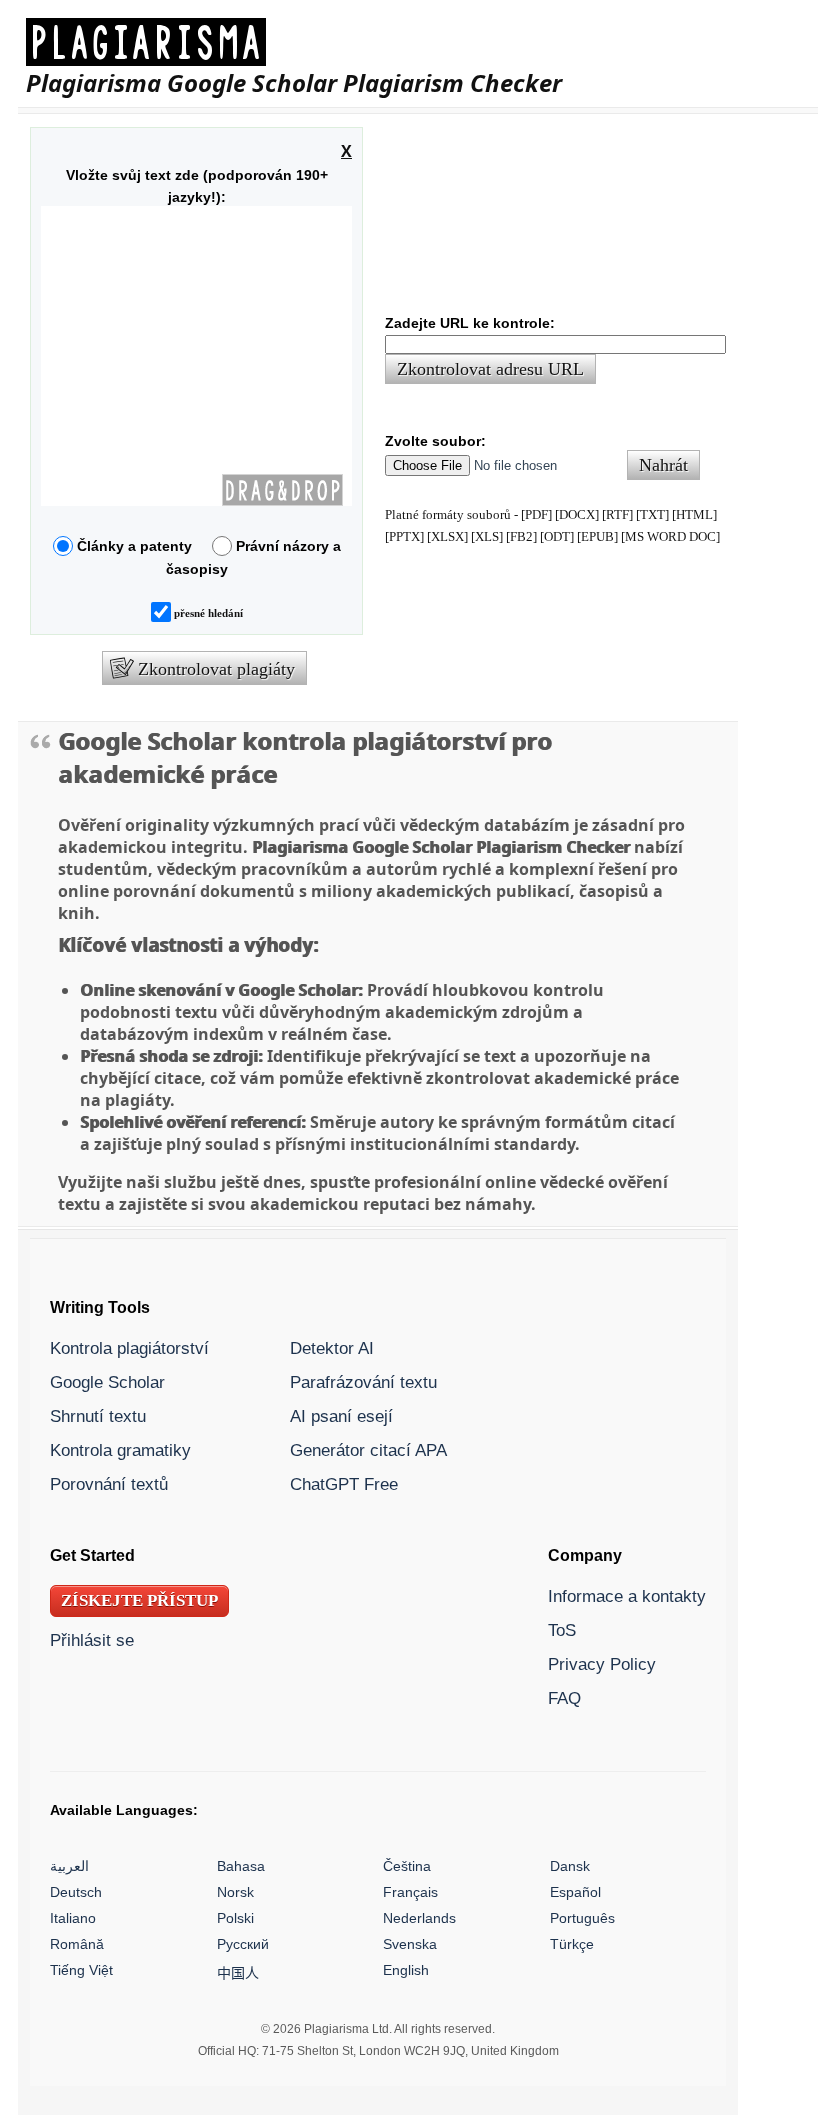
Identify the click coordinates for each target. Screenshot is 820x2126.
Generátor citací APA (368, 1450)
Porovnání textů (109, 1484)
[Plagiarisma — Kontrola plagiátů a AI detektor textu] (294, 42)
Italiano (73, 1918)
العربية (69, 1866)
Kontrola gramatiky (120, 1450)
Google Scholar (107, 1382)
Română (77, 1944)
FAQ (564, 1698)
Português (582, 1918)
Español (575, 1892)
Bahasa (241, 1866)
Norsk (235, 1892)
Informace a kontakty (627, 1596)
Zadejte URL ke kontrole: (470, 323)
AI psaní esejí (341, 1416)
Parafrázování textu (363, 1382)
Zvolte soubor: (435, 441)
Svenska (410, 1944)
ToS (562, 1630)
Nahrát (663, 466)
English (406, 1970)
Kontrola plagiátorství (129, 1348)
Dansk (570, 1866)
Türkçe (572, 1944)
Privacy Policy (602, 1664)
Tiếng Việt (81, 1970)
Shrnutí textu (98, 1416)
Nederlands (419, 1918)
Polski (235, 1918)
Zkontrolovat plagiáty (216, 669)
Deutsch (76, 1892)
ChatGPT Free (344, 1484)
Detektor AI (332, 1348)
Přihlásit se (92, 1640)
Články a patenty (140, 546)
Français (410, 1892)
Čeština (407, 1866)
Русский (243, 1944)
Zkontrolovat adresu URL (490, 370)
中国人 (238, 1973)
